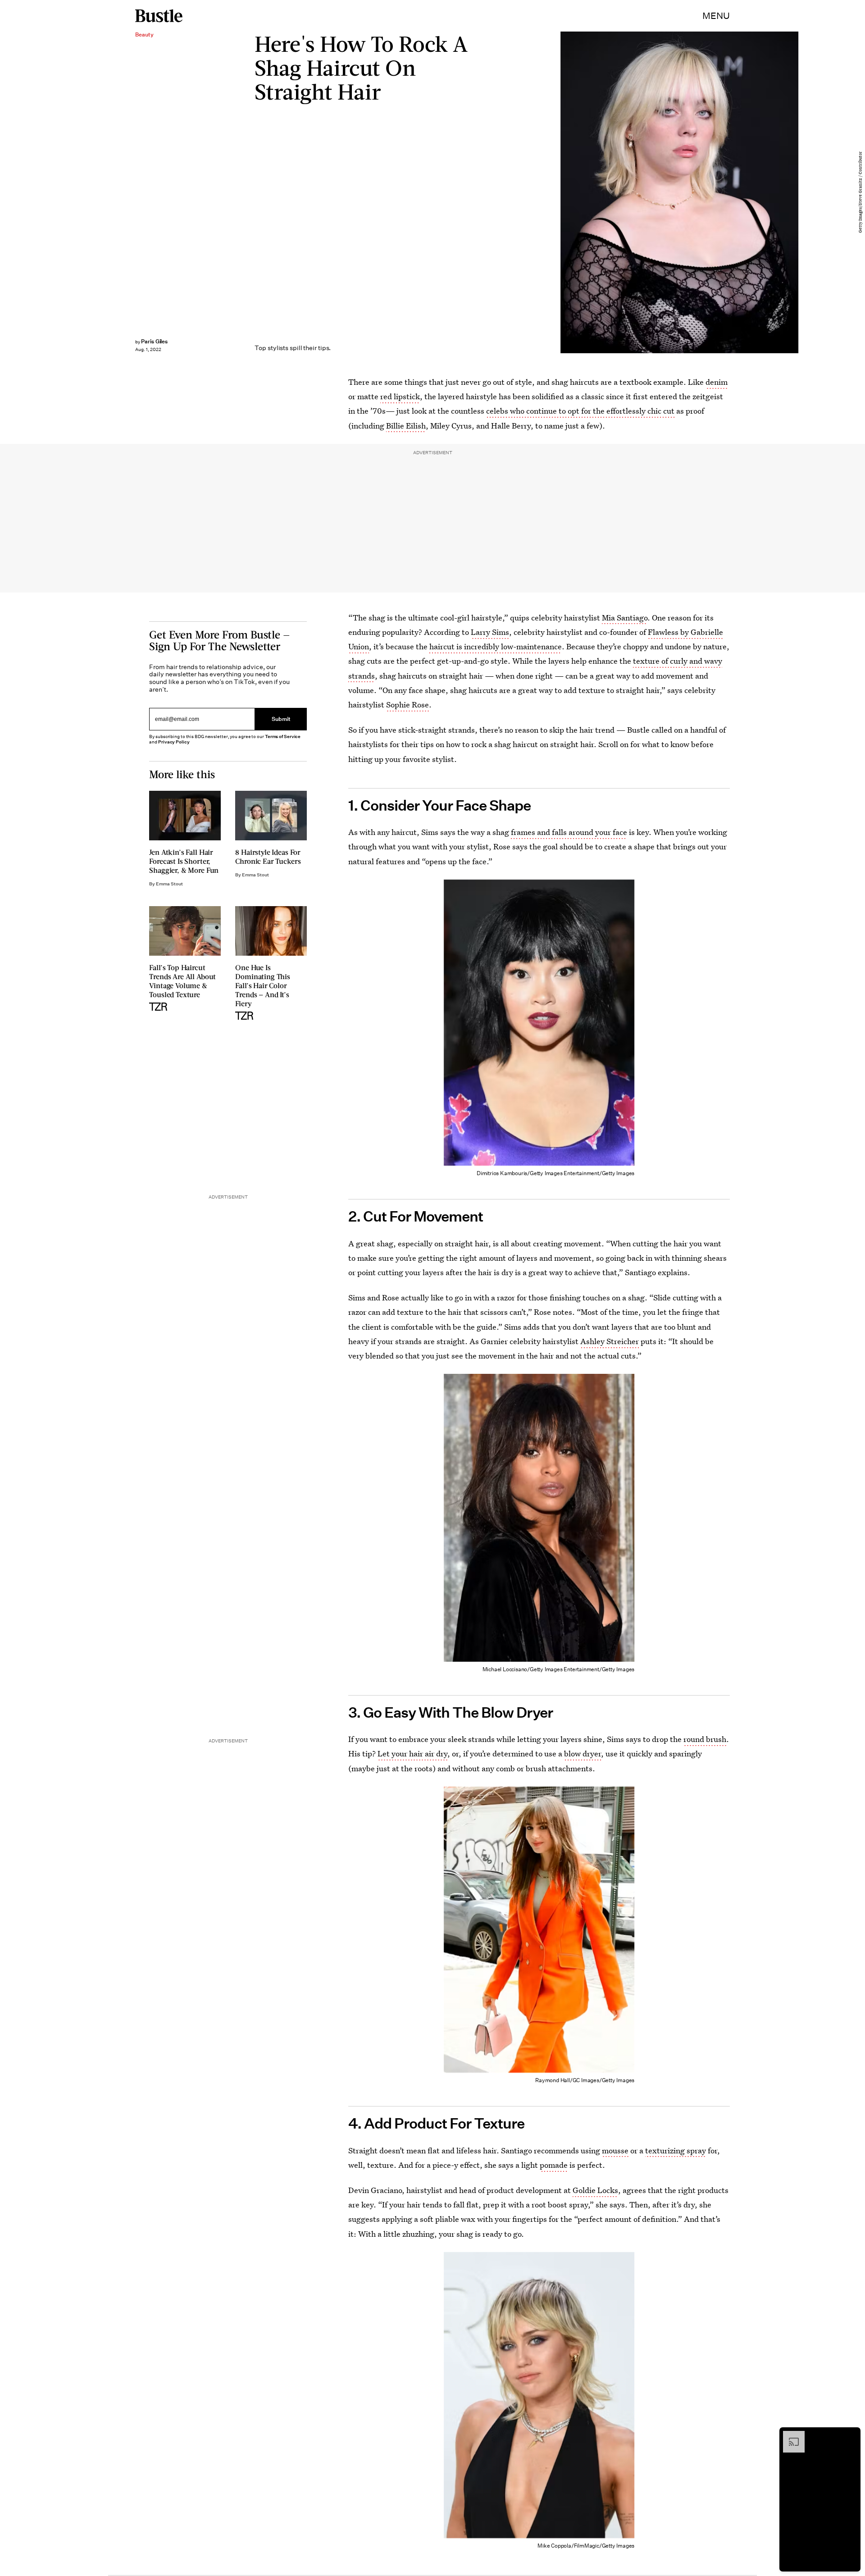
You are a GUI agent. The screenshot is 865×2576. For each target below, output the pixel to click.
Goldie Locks (595, 2190)
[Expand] (789, 2435)
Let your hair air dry (412, 1753)
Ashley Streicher (610, 1341)
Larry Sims (490, 632)
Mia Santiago (625, 618)
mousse (615, 2150)
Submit (281, 719)
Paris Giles (154, 341)
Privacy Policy (174, 742)
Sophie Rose (407, 704)
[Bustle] (159, 16)
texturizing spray (676, 2150)
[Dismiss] (851, 2435)
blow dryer (583, 1753)
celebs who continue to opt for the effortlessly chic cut (580, 411)
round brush (705, 1739)
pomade (554, 2165)
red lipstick (400, 396)
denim (717, 382)
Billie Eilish (406, 426)
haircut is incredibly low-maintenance (496, 646)
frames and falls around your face (569, 832)
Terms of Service (283, 736)
